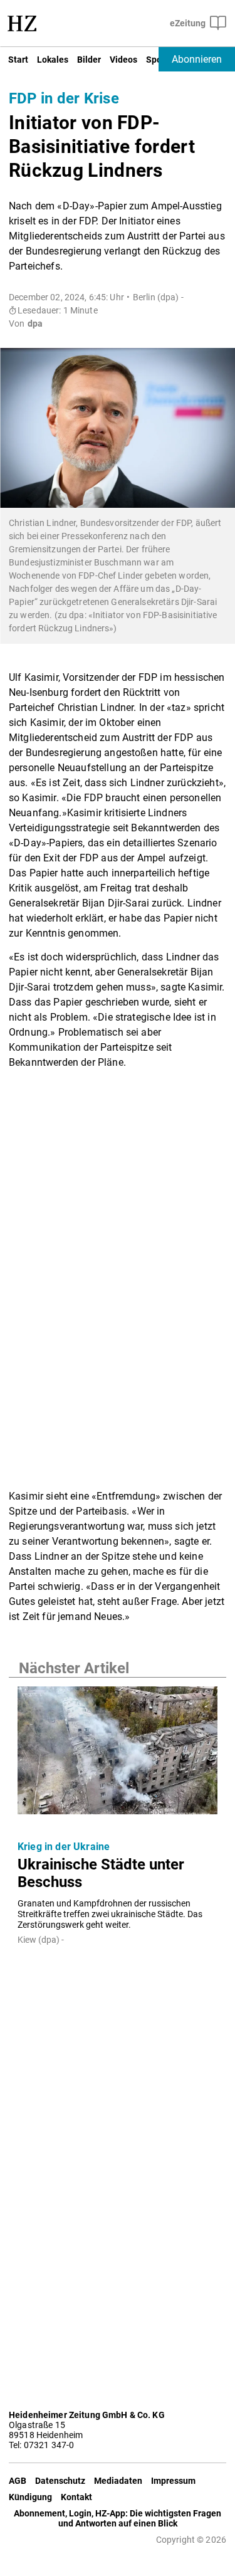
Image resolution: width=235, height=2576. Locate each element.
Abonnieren (197, 59)
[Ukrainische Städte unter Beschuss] (118, 1754)
